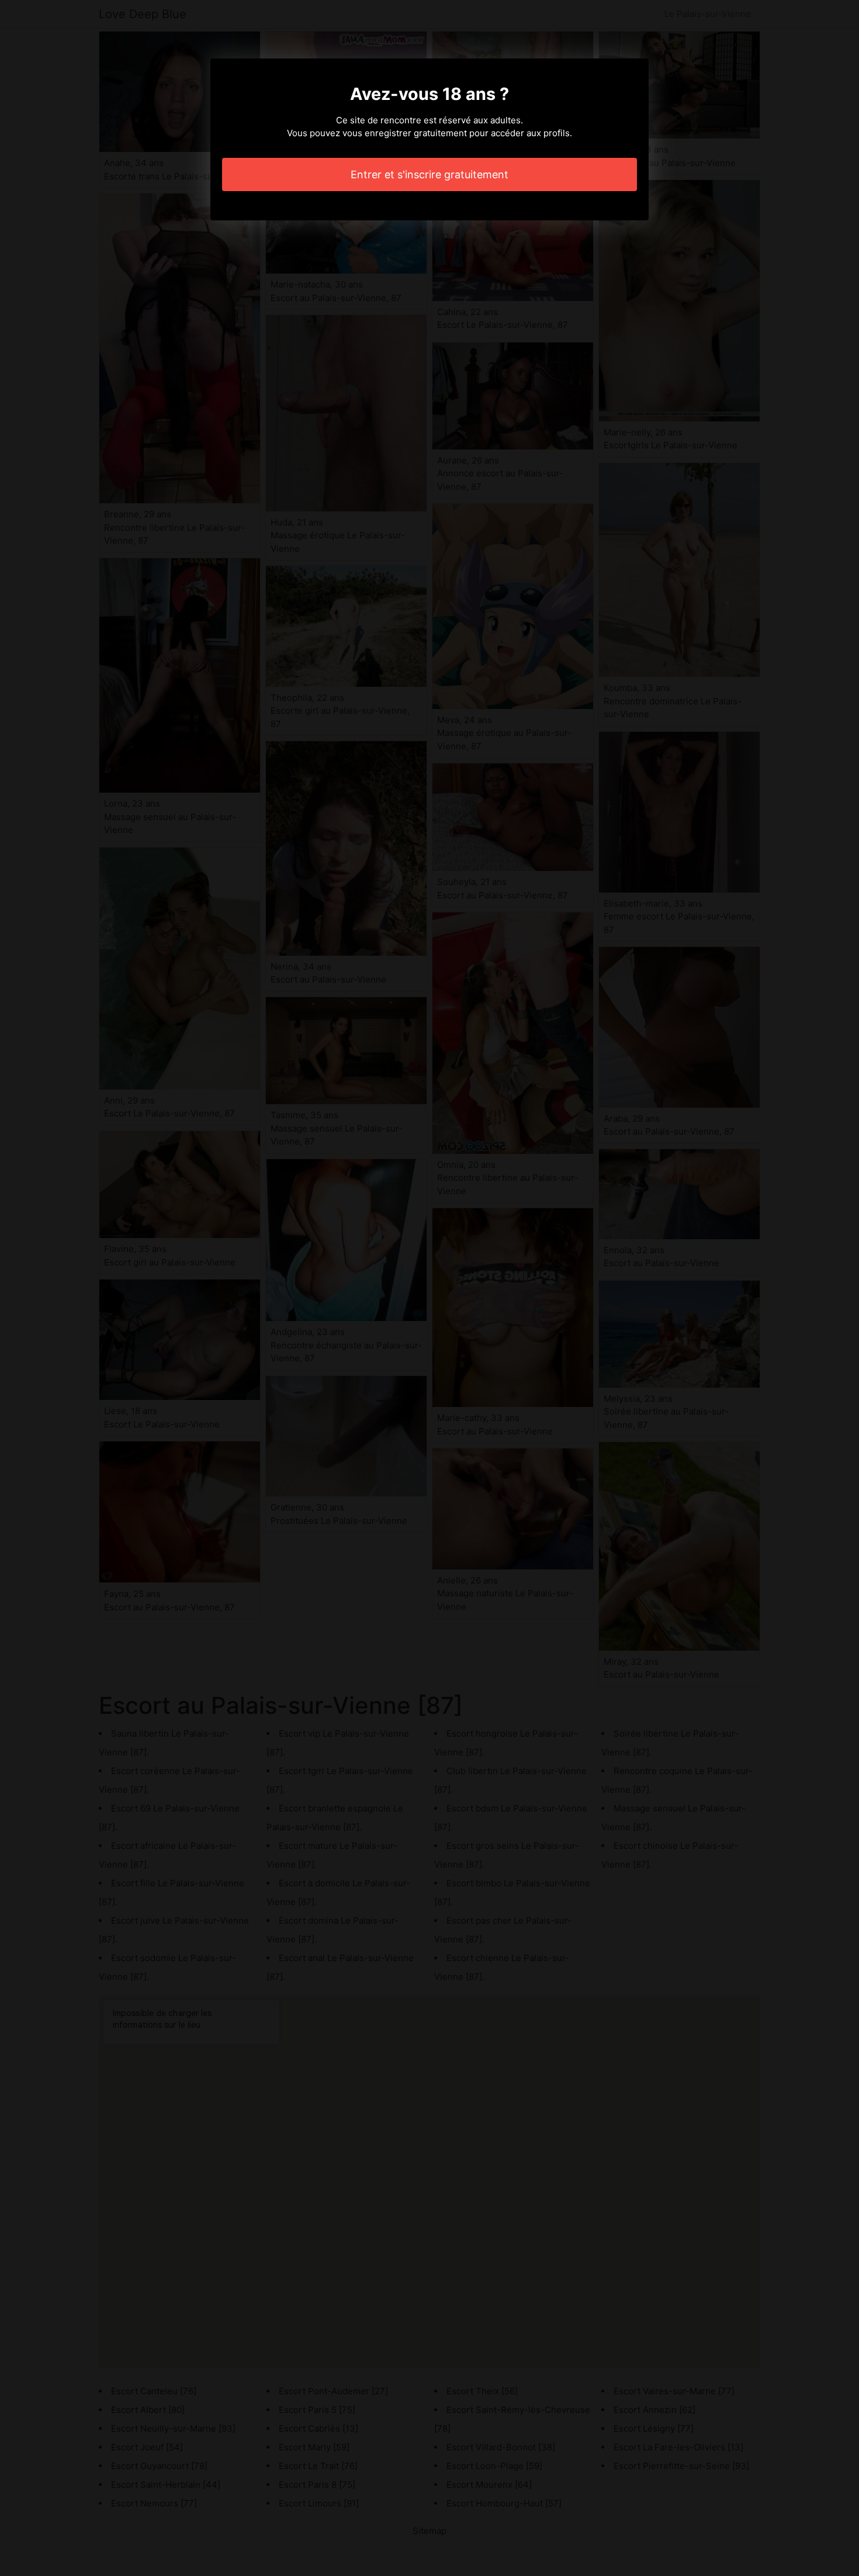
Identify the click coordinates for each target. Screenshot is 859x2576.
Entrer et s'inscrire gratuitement (430, 174)
